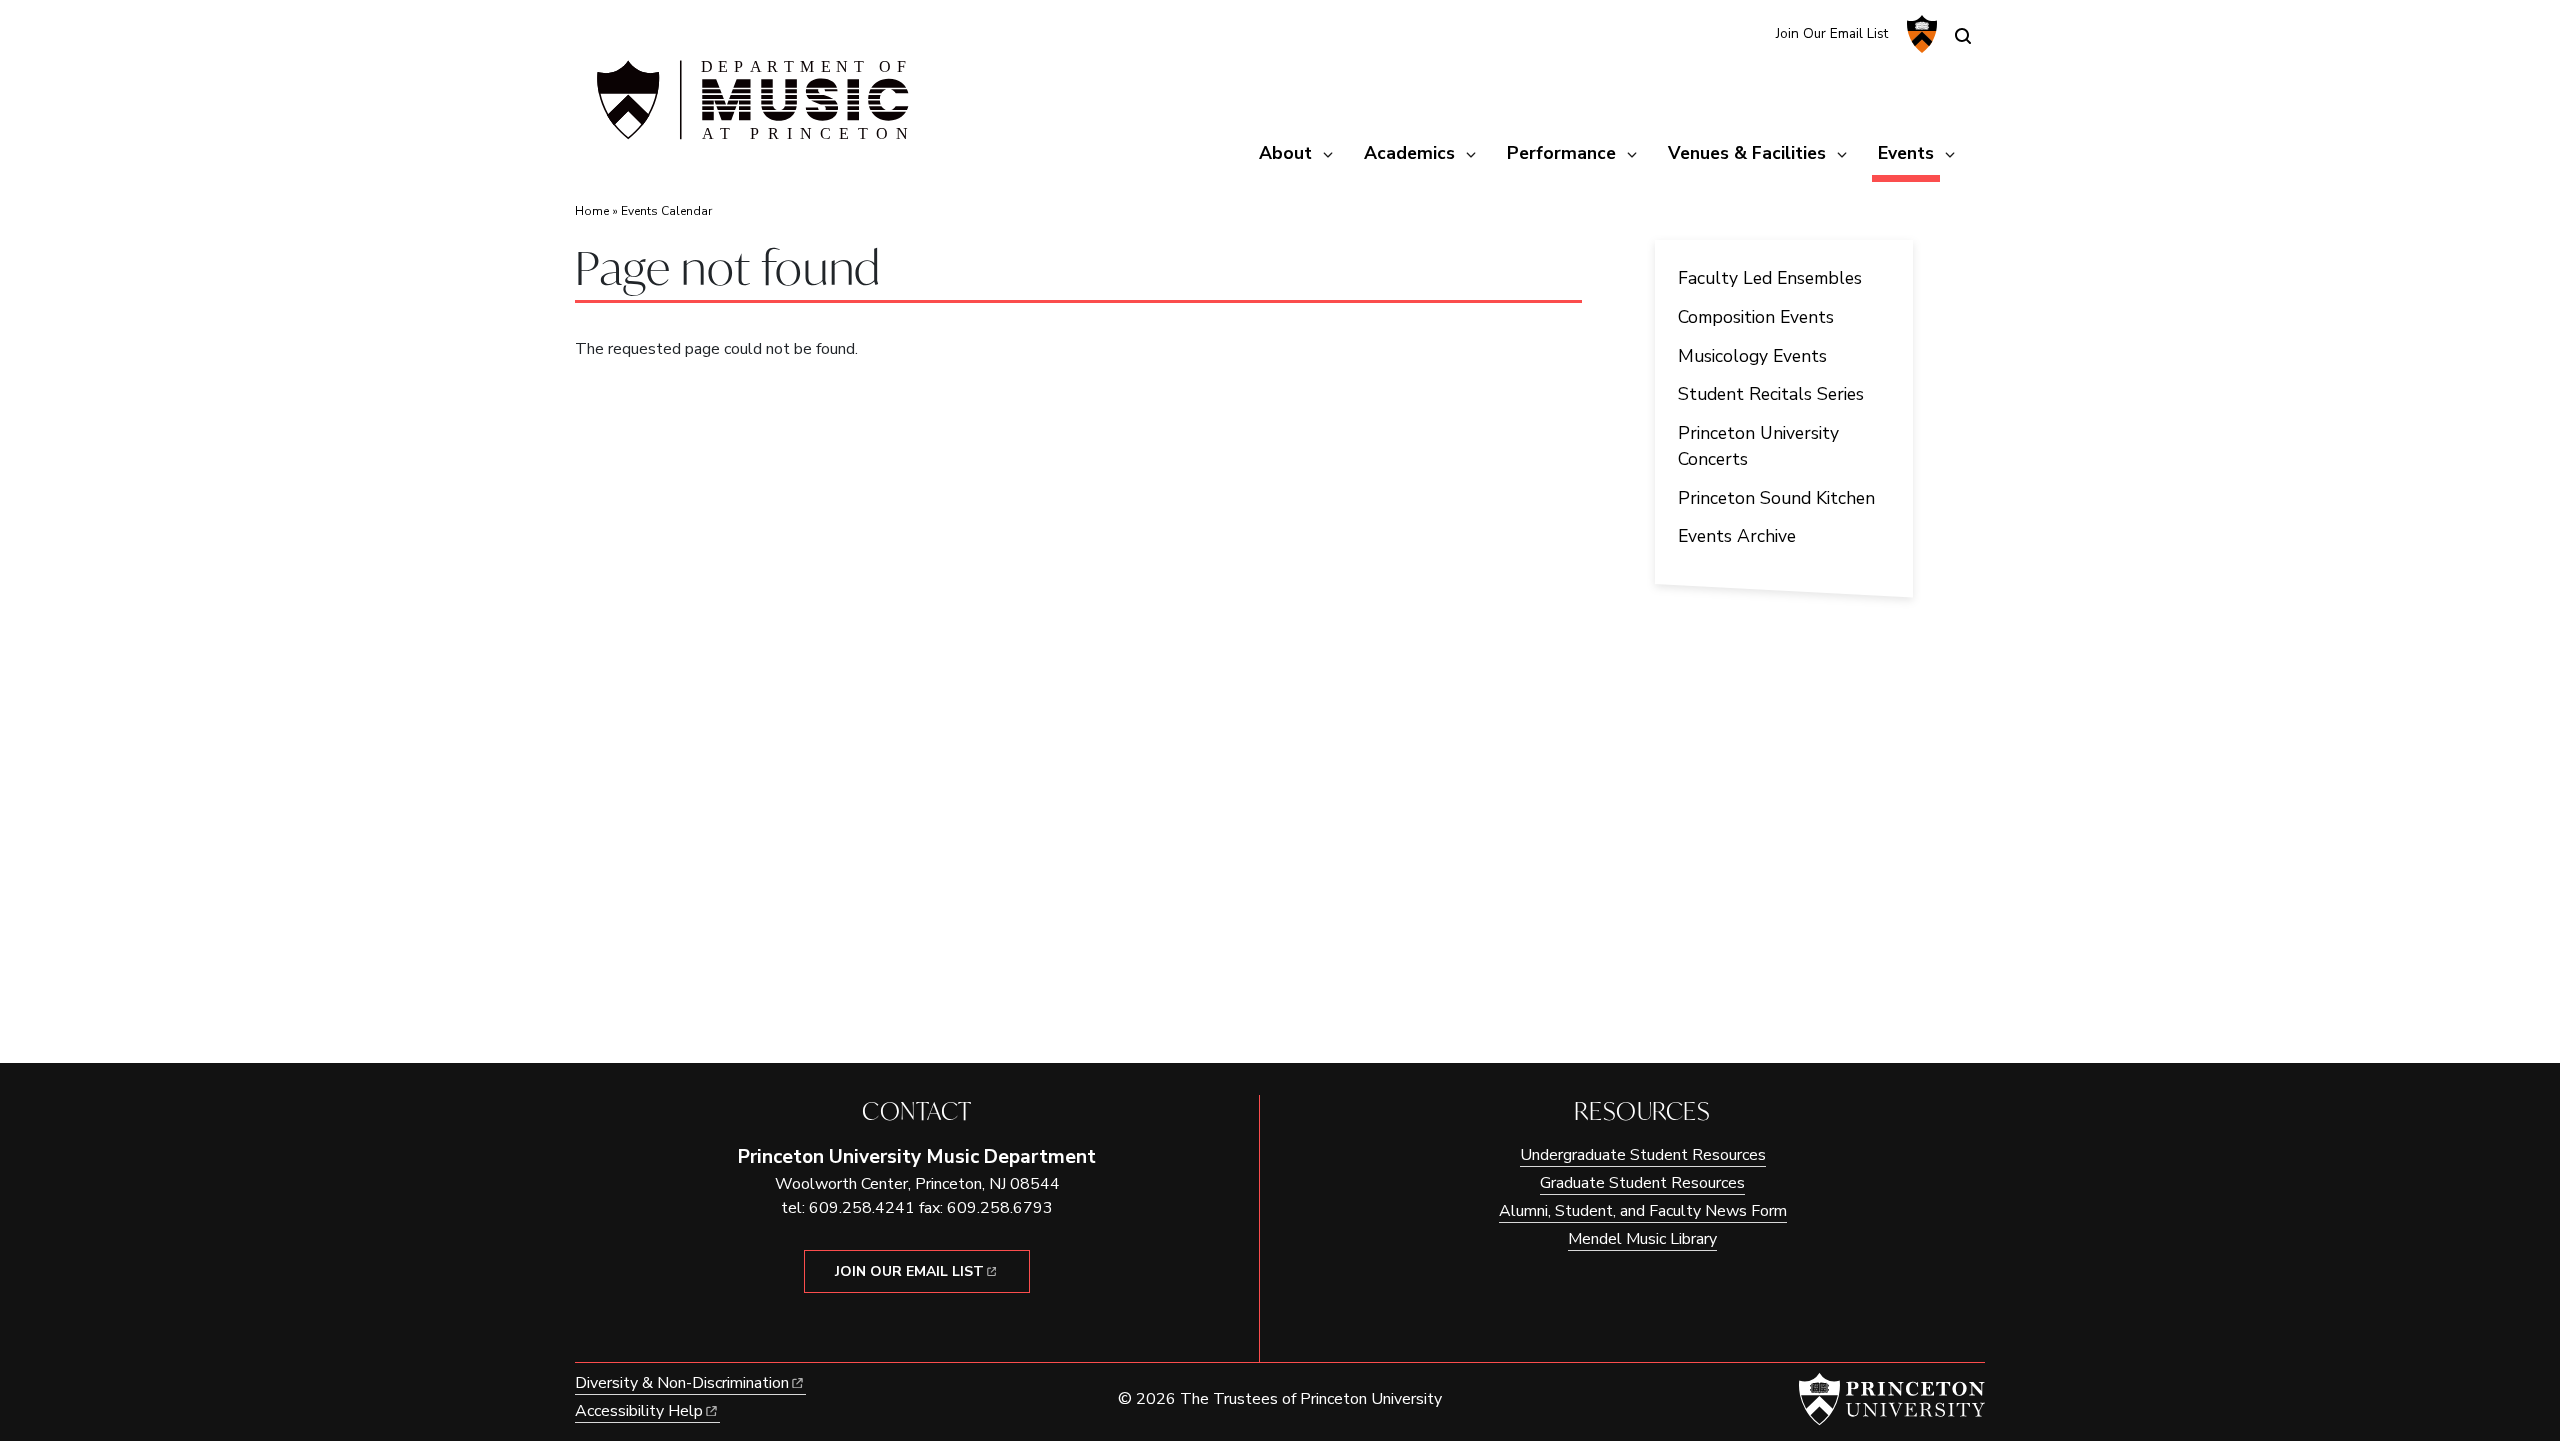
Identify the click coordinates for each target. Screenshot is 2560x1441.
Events (1909, 152)
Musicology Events (1752, 356)
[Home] (750, 108)
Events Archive (1737, 536)
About (1285, 153)
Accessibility (639, 1411)
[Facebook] (1747, 32)
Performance (1561, 153)
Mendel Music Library (1642, 1239)
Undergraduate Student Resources (1643, 1155)
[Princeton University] (1919, 34)
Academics (1409, 153)
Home (592, 211)
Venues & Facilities (1747, 153)
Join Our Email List (1832, 33)
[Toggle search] (1963, 36)
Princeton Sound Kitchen (1776, 498)
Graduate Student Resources (1642, 1183)
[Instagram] (1714, 32)
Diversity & (682, 1383)
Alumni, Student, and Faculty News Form (1643, 1211)
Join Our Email (909, 1271)
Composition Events (1756, 317)
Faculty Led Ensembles (1770, 278)
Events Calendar (666, 211)
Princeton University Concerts (1758, 446)
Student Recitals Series (1771, 394)
